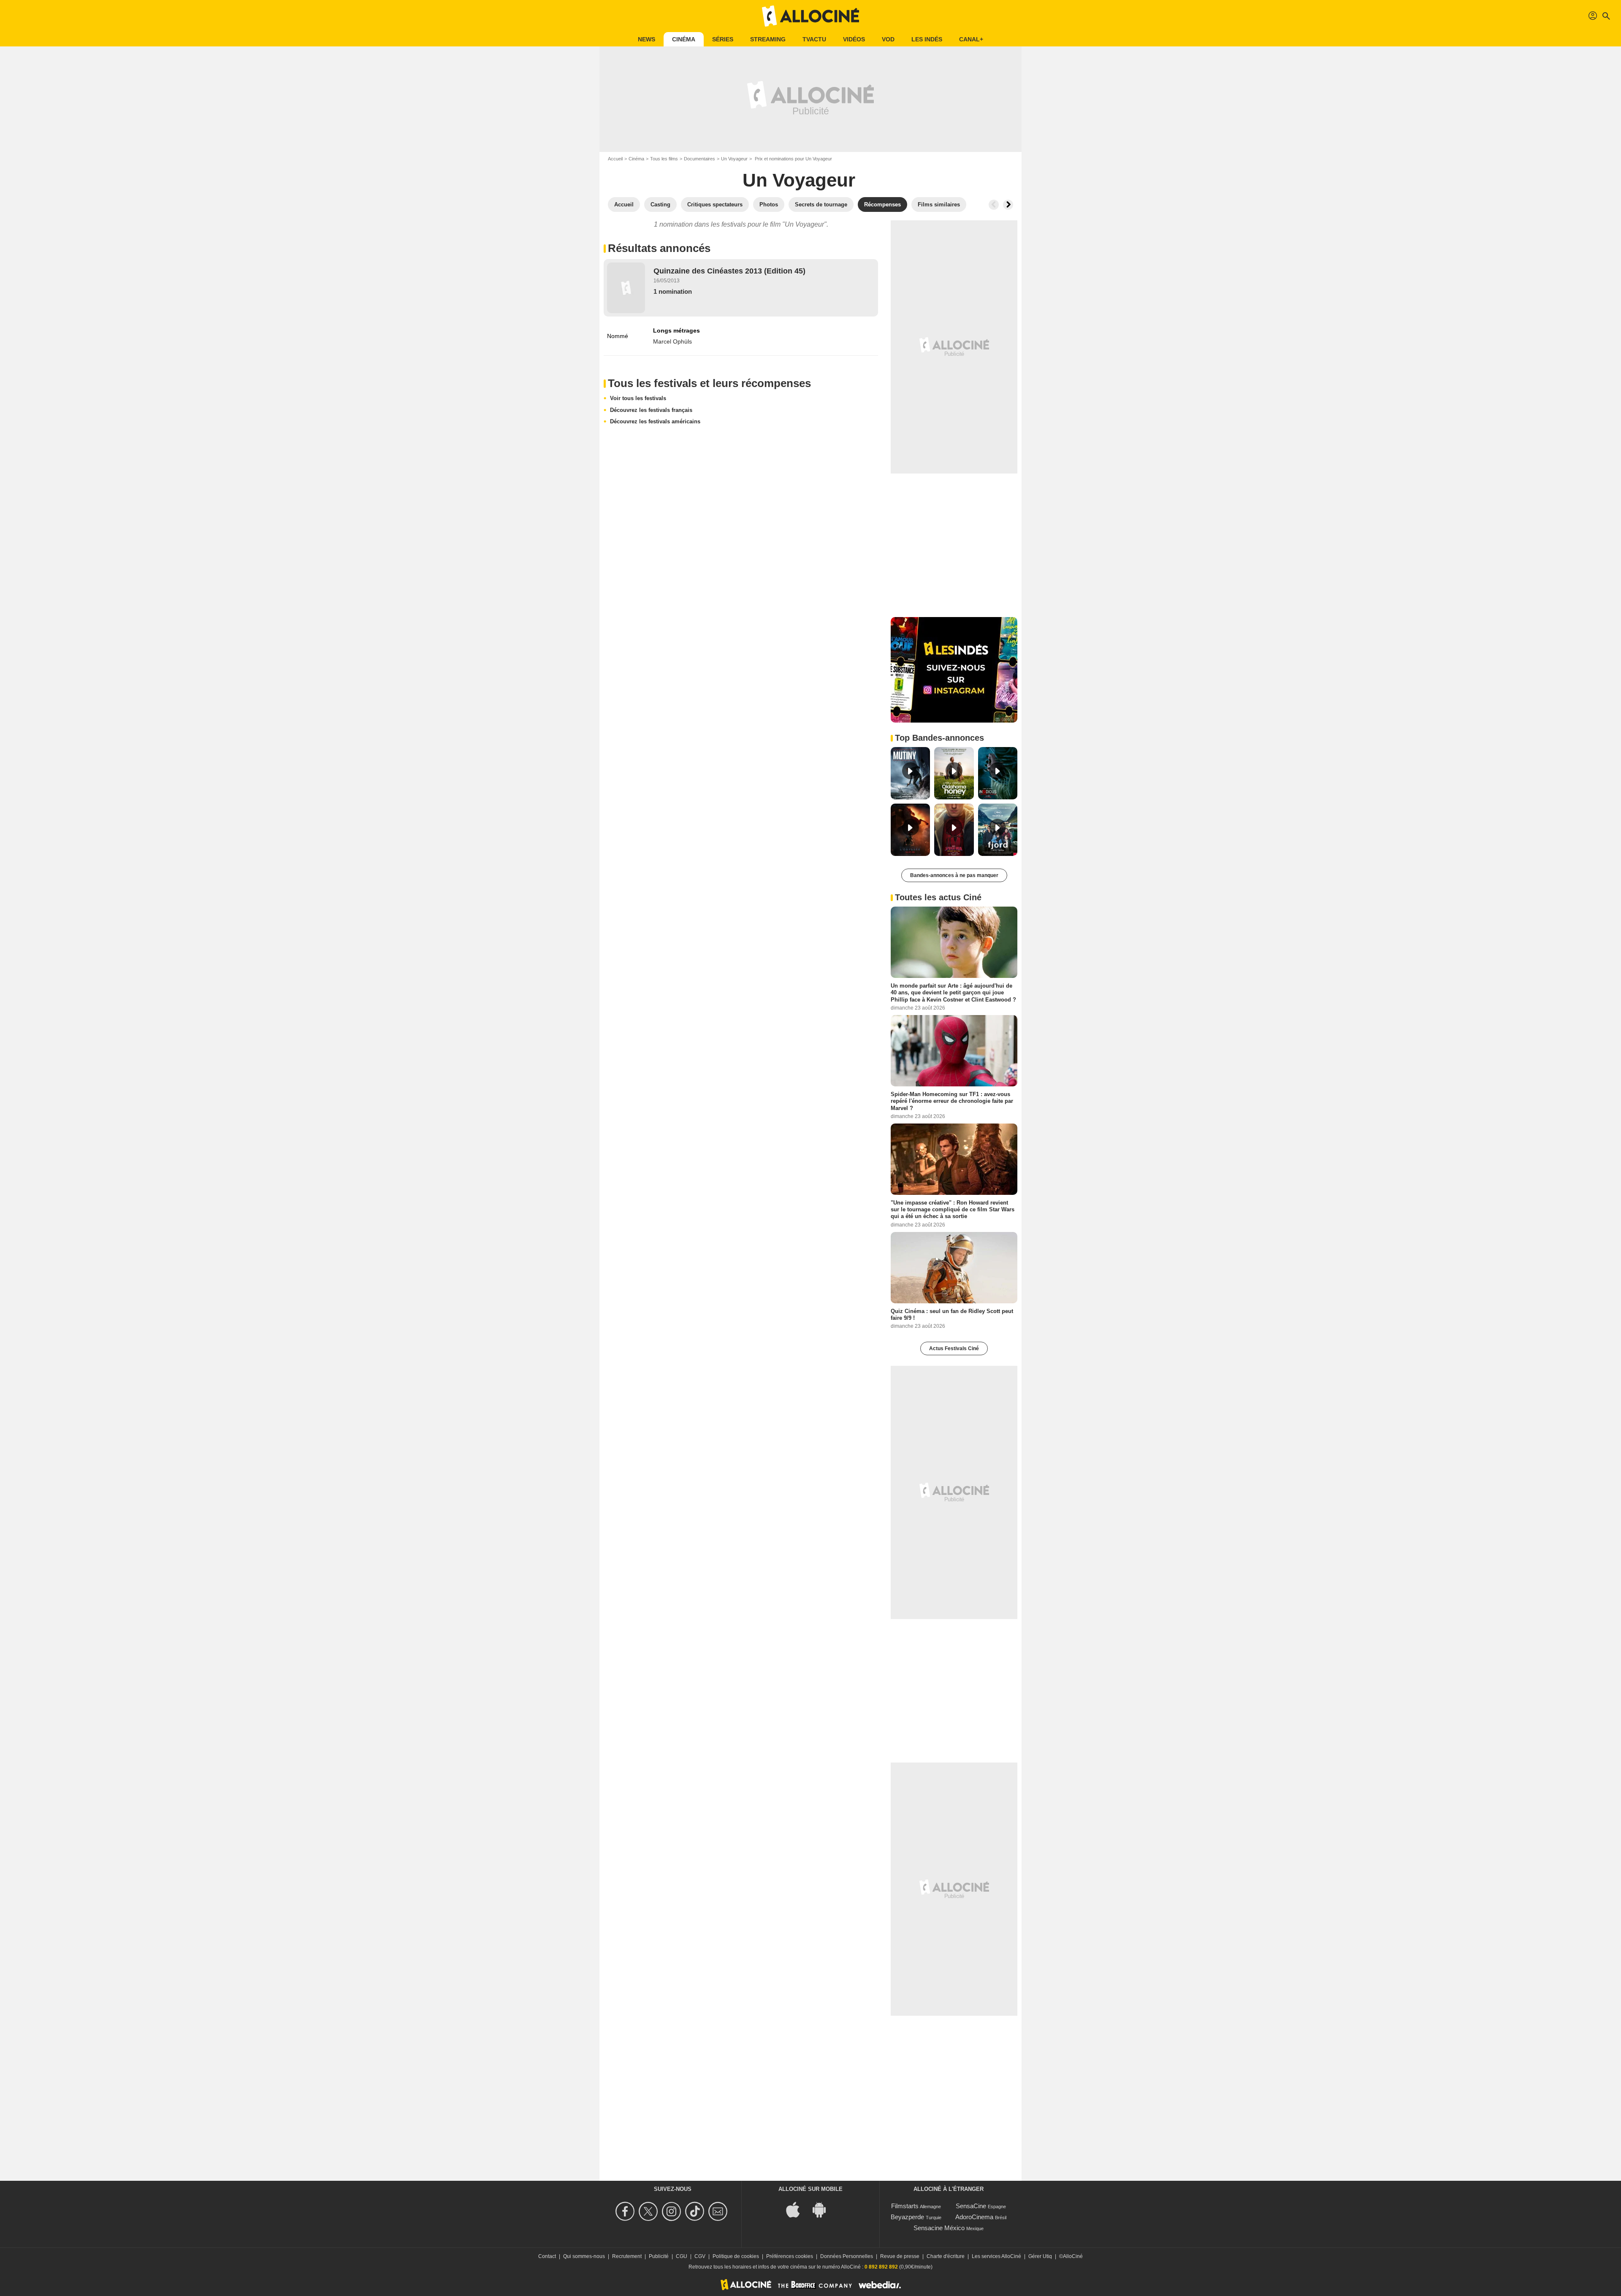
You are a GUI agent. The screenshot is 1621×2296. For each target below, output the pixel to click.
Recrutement (627, 2256)
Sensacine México (939, 2228)
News (647, 39)
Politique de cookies (736, 2256)
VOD (888, 39)
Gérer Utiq (1040, 2256)
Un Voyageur (734, 159)
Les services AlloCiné (996, 2256)
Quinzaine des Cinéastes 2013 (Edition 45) (729, 271)
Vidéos (854, 39)
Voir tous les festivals (638, 398)
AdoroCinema (974, 2217)
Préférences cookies (790, 2256)
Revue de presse (900, 2256)
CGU (682, 2256)
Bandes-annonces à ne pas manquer (954, 875)
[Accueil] (810, 16)
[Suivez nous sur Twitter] (649, 2211)
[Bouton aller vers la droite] (1008, 205)
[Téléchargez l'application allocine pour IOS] (797, 2209)
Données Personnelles (847, 2256)
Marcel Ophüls (672, 341)
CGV (700, 2256)
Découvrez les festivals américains (655, 421)
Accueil (615, 159)
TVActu (814, 39)
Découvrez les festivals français (651, 410)
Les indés (927, 39)
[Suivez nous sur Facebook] (626, 2211)
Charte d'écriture (946, 2256)
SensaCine (971, 2206)
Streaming (768, 39)
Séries (723, 39)
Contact (547, 2256)
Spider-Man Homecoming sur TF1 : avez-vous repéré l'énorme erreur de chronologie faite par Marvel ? (952, 1101)
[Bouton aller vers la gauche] (994, 205)
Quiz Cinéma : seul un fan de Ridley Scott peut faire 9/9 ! (952, 1314)
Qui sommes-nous (584, 2256)
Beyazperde (907, 2217)
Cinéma (684, 39)
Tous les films (664, 159)
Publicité (659, 2256)
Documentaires (699, 159)
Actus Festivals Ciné (954, 1348)
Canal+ (971, 39)
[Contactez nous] (719, 2211)
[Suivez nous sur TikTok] (696, 2211)
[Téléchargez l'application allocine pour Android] (824, 2209)
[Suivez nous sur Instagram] (673, 2211)
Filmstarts (905, 2206)
